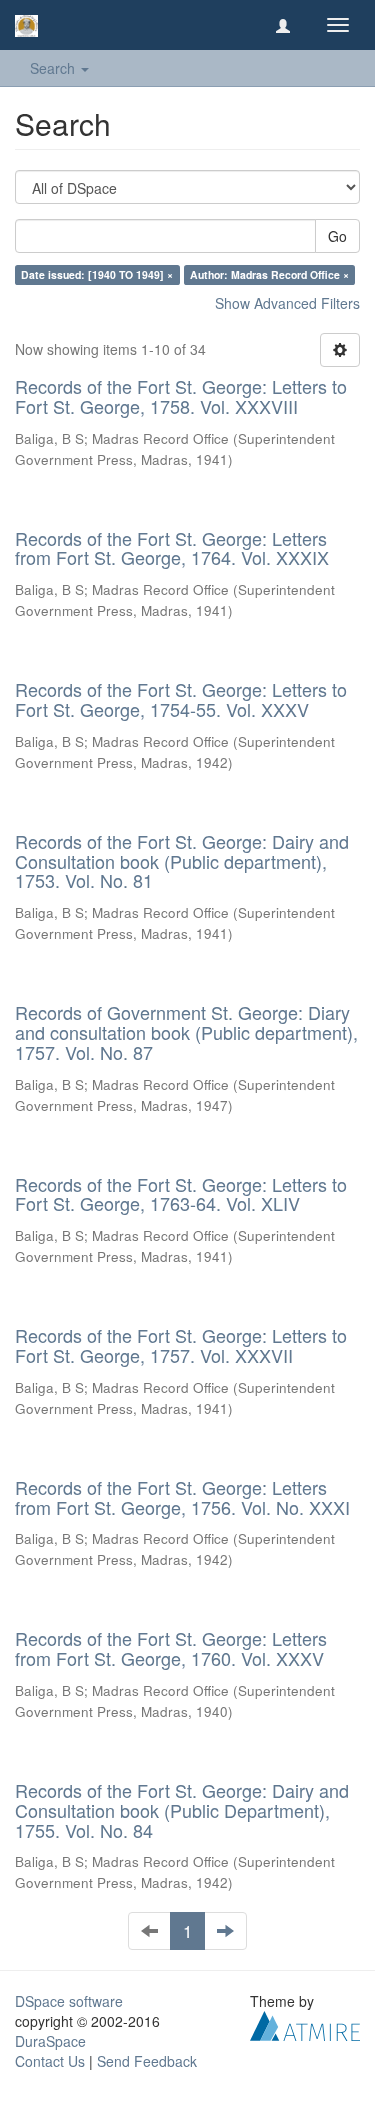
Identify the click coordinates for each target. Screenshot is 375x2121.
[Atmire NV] (305, 2024)
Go (337, 236)
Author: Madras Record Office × (269, 274)
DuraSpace (50, 2041)
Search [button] (54, 68)
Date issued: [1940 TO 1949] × (97, 274)
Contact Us (50, 2061)
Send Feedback (147, 2061)
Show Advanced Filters (287, 303)
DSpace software (69, 2001)
